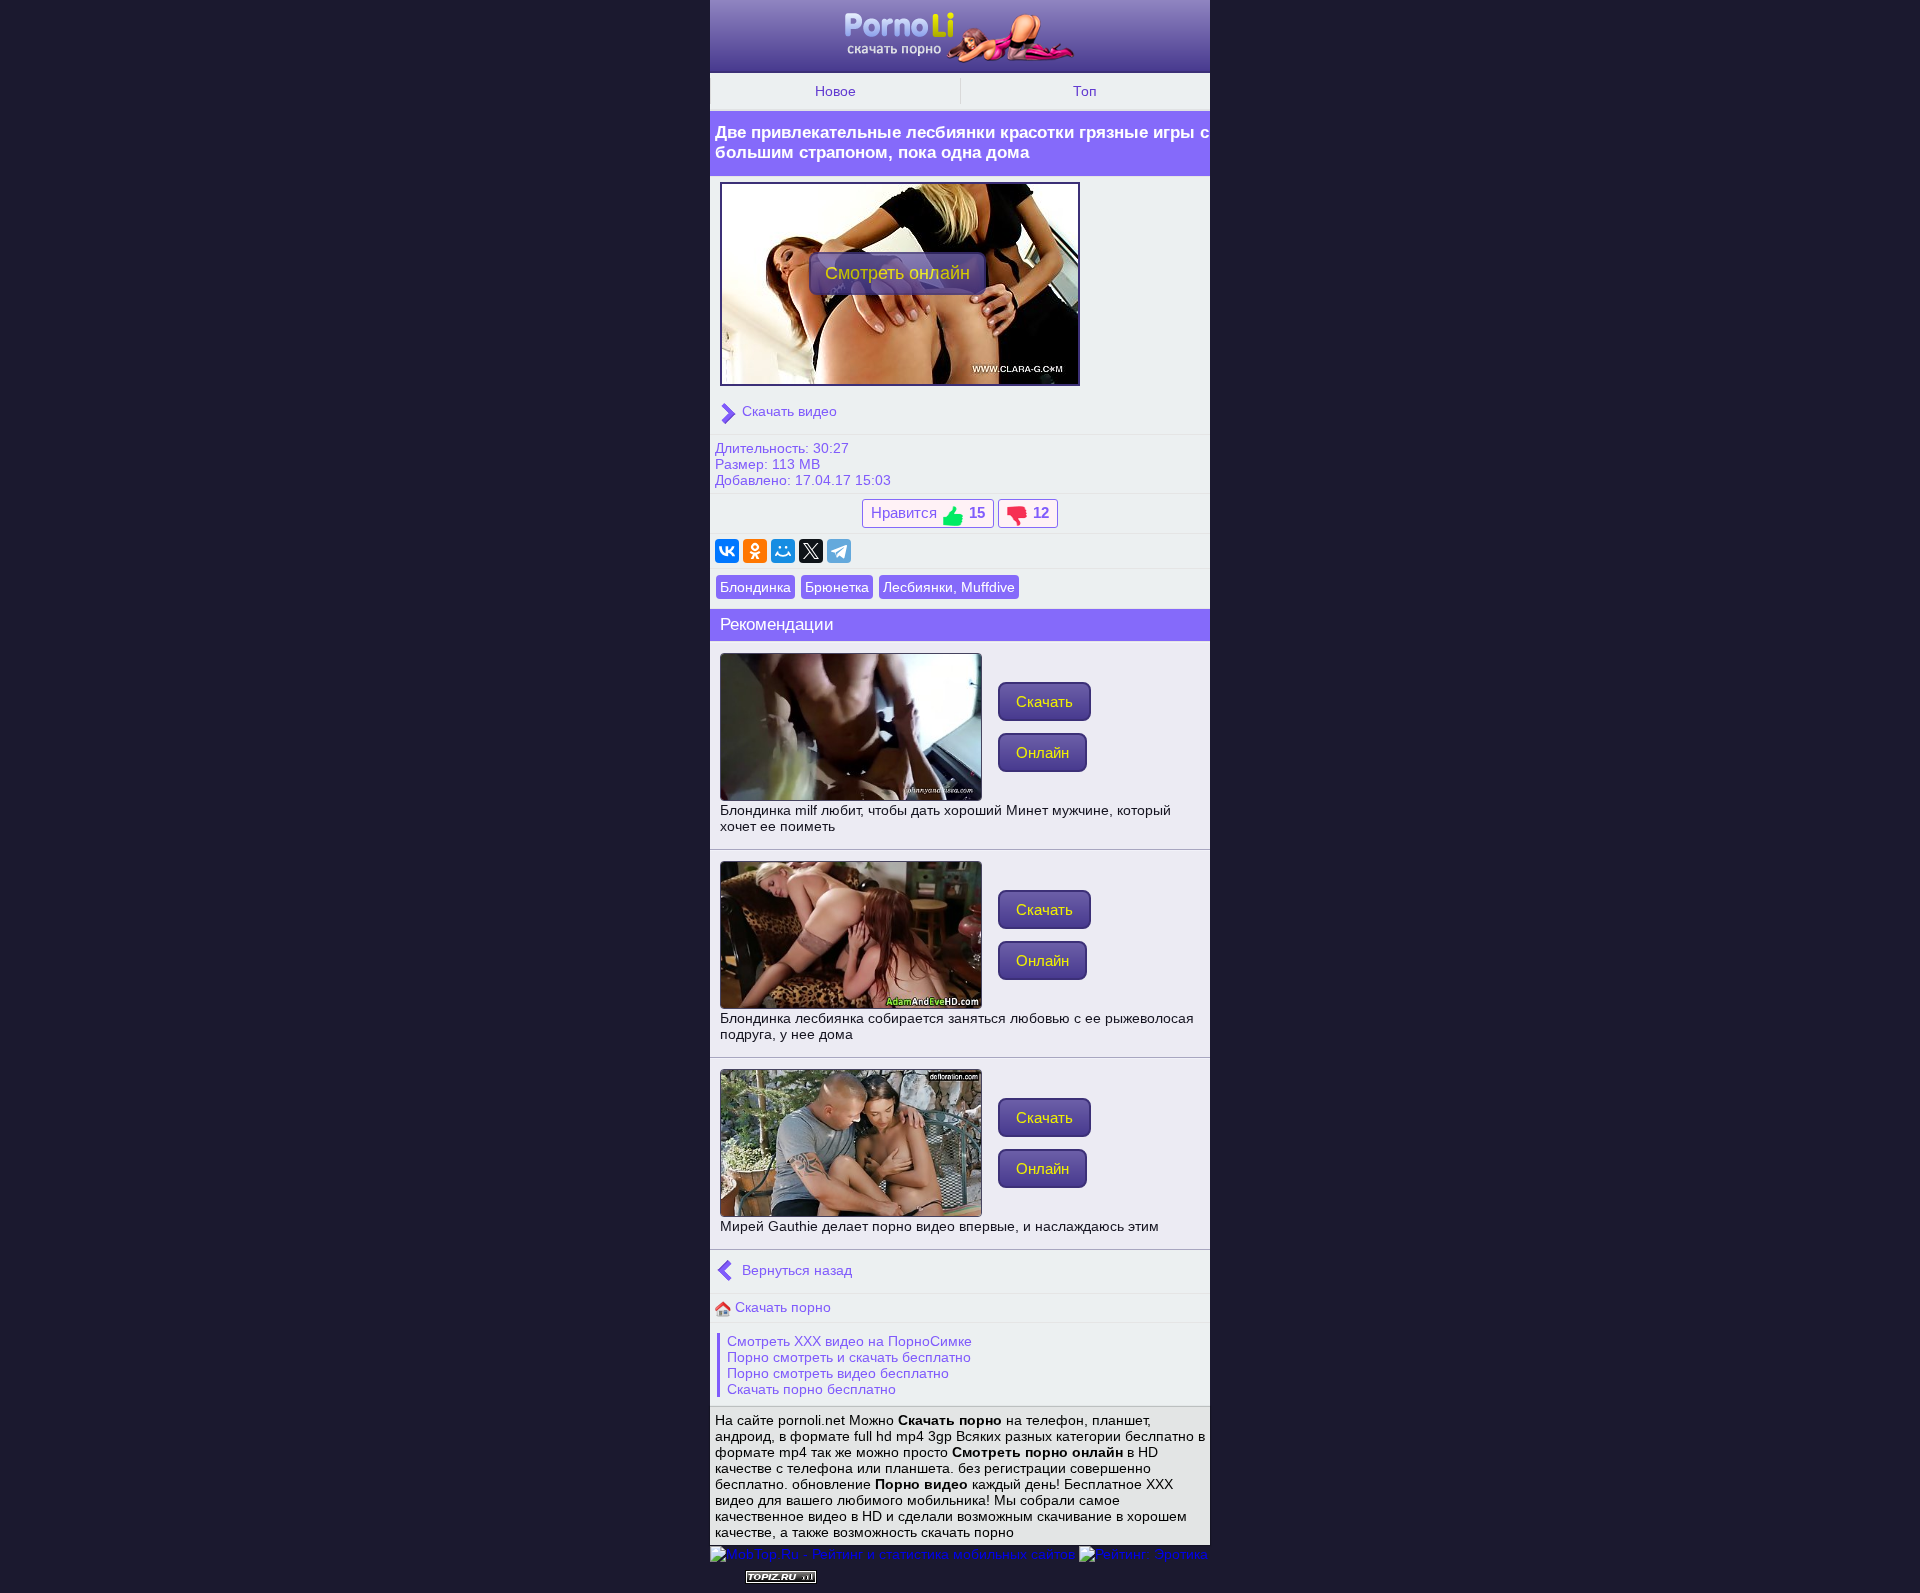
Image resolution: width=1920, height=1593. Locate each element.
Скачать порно (781, 1307)
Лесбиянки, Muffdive (949, 587)
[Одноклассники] (755, 551)
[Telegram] (839, 551)
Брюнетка (837, 587)
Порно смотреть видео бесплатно (838, 1373)
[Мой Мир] (783, 551)
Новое (835, 91)
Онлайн (1042, 752)
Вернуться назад (795, 1270)
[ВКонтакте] (727, 551)
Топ (1085, 91)
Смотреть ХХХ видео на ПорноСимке (849, 1341)
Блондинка (755, 587)
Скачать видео (787, 411)
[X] (811, 551)
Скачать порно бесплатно (811, 1389)
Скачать (1044, 701)
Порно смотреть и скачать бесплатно (849, 1357)
